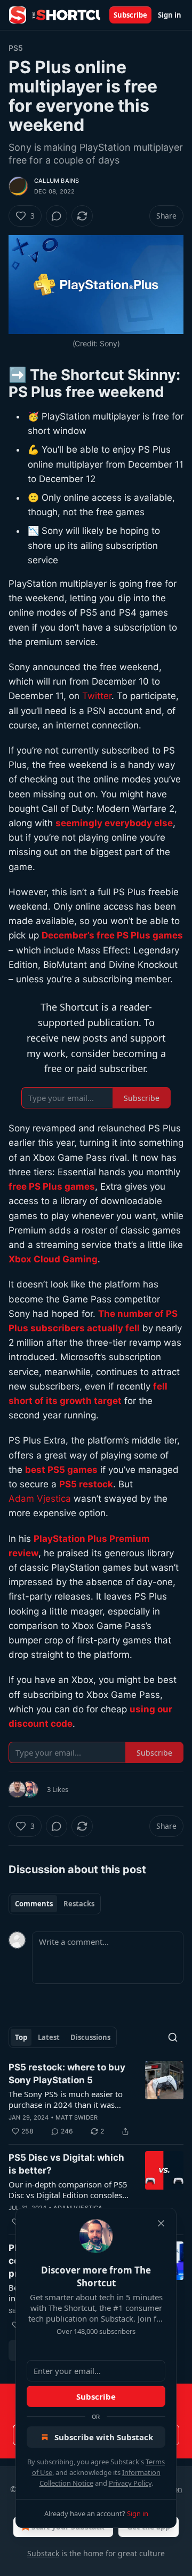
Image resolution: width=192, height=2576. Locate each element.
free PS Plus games (52, 1186)
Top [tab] (21, 2037)
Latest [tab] (49, 2037)
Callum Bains (57, 181)
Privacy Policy (130, 2483)
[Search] (173, 2037)
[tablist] (55, 1904)
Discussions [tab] (90, 2037)
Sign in (170, 15)
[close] (161, 2223)
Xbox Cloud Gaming (53, 1259)
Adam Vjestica (40, 1499)
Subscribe (130, 15)
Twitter (97, 696)
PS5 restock (86, 1484)
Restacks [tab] (79, 1904)
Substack (43, 2553)
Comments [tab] (34, 1904)
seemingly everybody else (114, 823)
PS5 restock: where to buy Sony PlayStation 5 (67, 2074)
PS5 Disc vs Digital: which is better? (66, 2164)
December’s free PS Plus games (112, 935)
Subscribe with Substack (104, 2437)
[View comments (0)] (57, 216)
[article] (96, 2099)
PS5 (16, 48)
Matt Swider (77, 2117)
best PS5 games (61, 1470)
